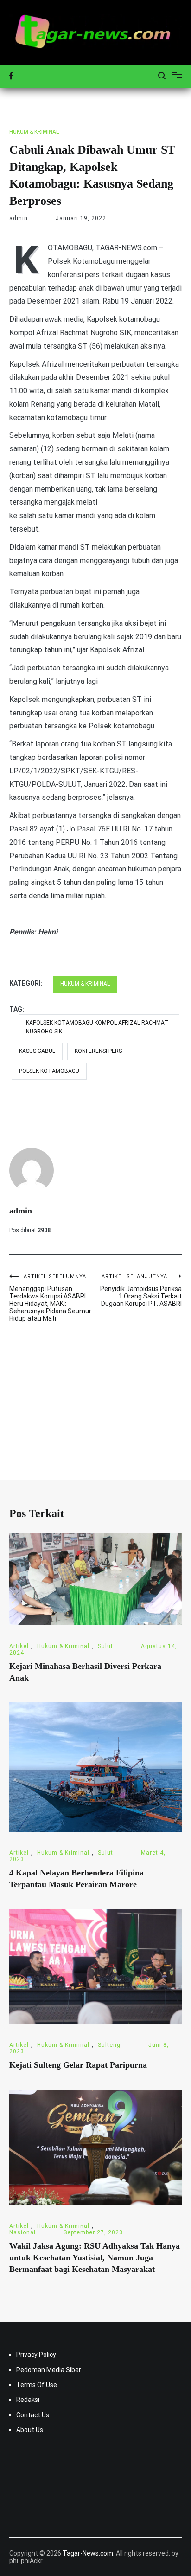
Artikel (19, 1646)
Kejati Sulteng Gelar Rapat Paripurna (78, 2065)
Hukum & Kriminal (34, 132)
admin (19, 218)
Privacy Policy (36, 2355)
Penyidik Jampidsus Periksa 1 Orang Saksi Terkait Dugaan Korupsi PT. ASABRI (141, 1290)
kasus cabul (37, 1051)
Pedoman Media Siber (49, 2370)
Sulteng (109, 2045)
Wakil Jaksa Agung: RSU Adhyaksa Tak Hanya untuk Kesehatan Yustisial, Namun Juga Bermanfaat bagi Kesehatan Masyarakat (95, 2258)
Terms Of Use (37, 2385)
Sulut (105, 1646)
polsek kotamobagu (49, 1071)
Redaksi (28, 2400)
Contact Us (33, 2415)
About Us (30, 2430)
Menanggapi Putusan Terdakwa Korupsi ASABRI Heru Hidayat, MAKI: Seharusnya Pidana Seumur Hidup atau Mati (50, 1298)
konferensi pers (98, 1051)
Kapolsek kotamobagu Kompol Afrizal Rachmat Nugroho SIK (97, 1027)
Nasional (22, 2232)
